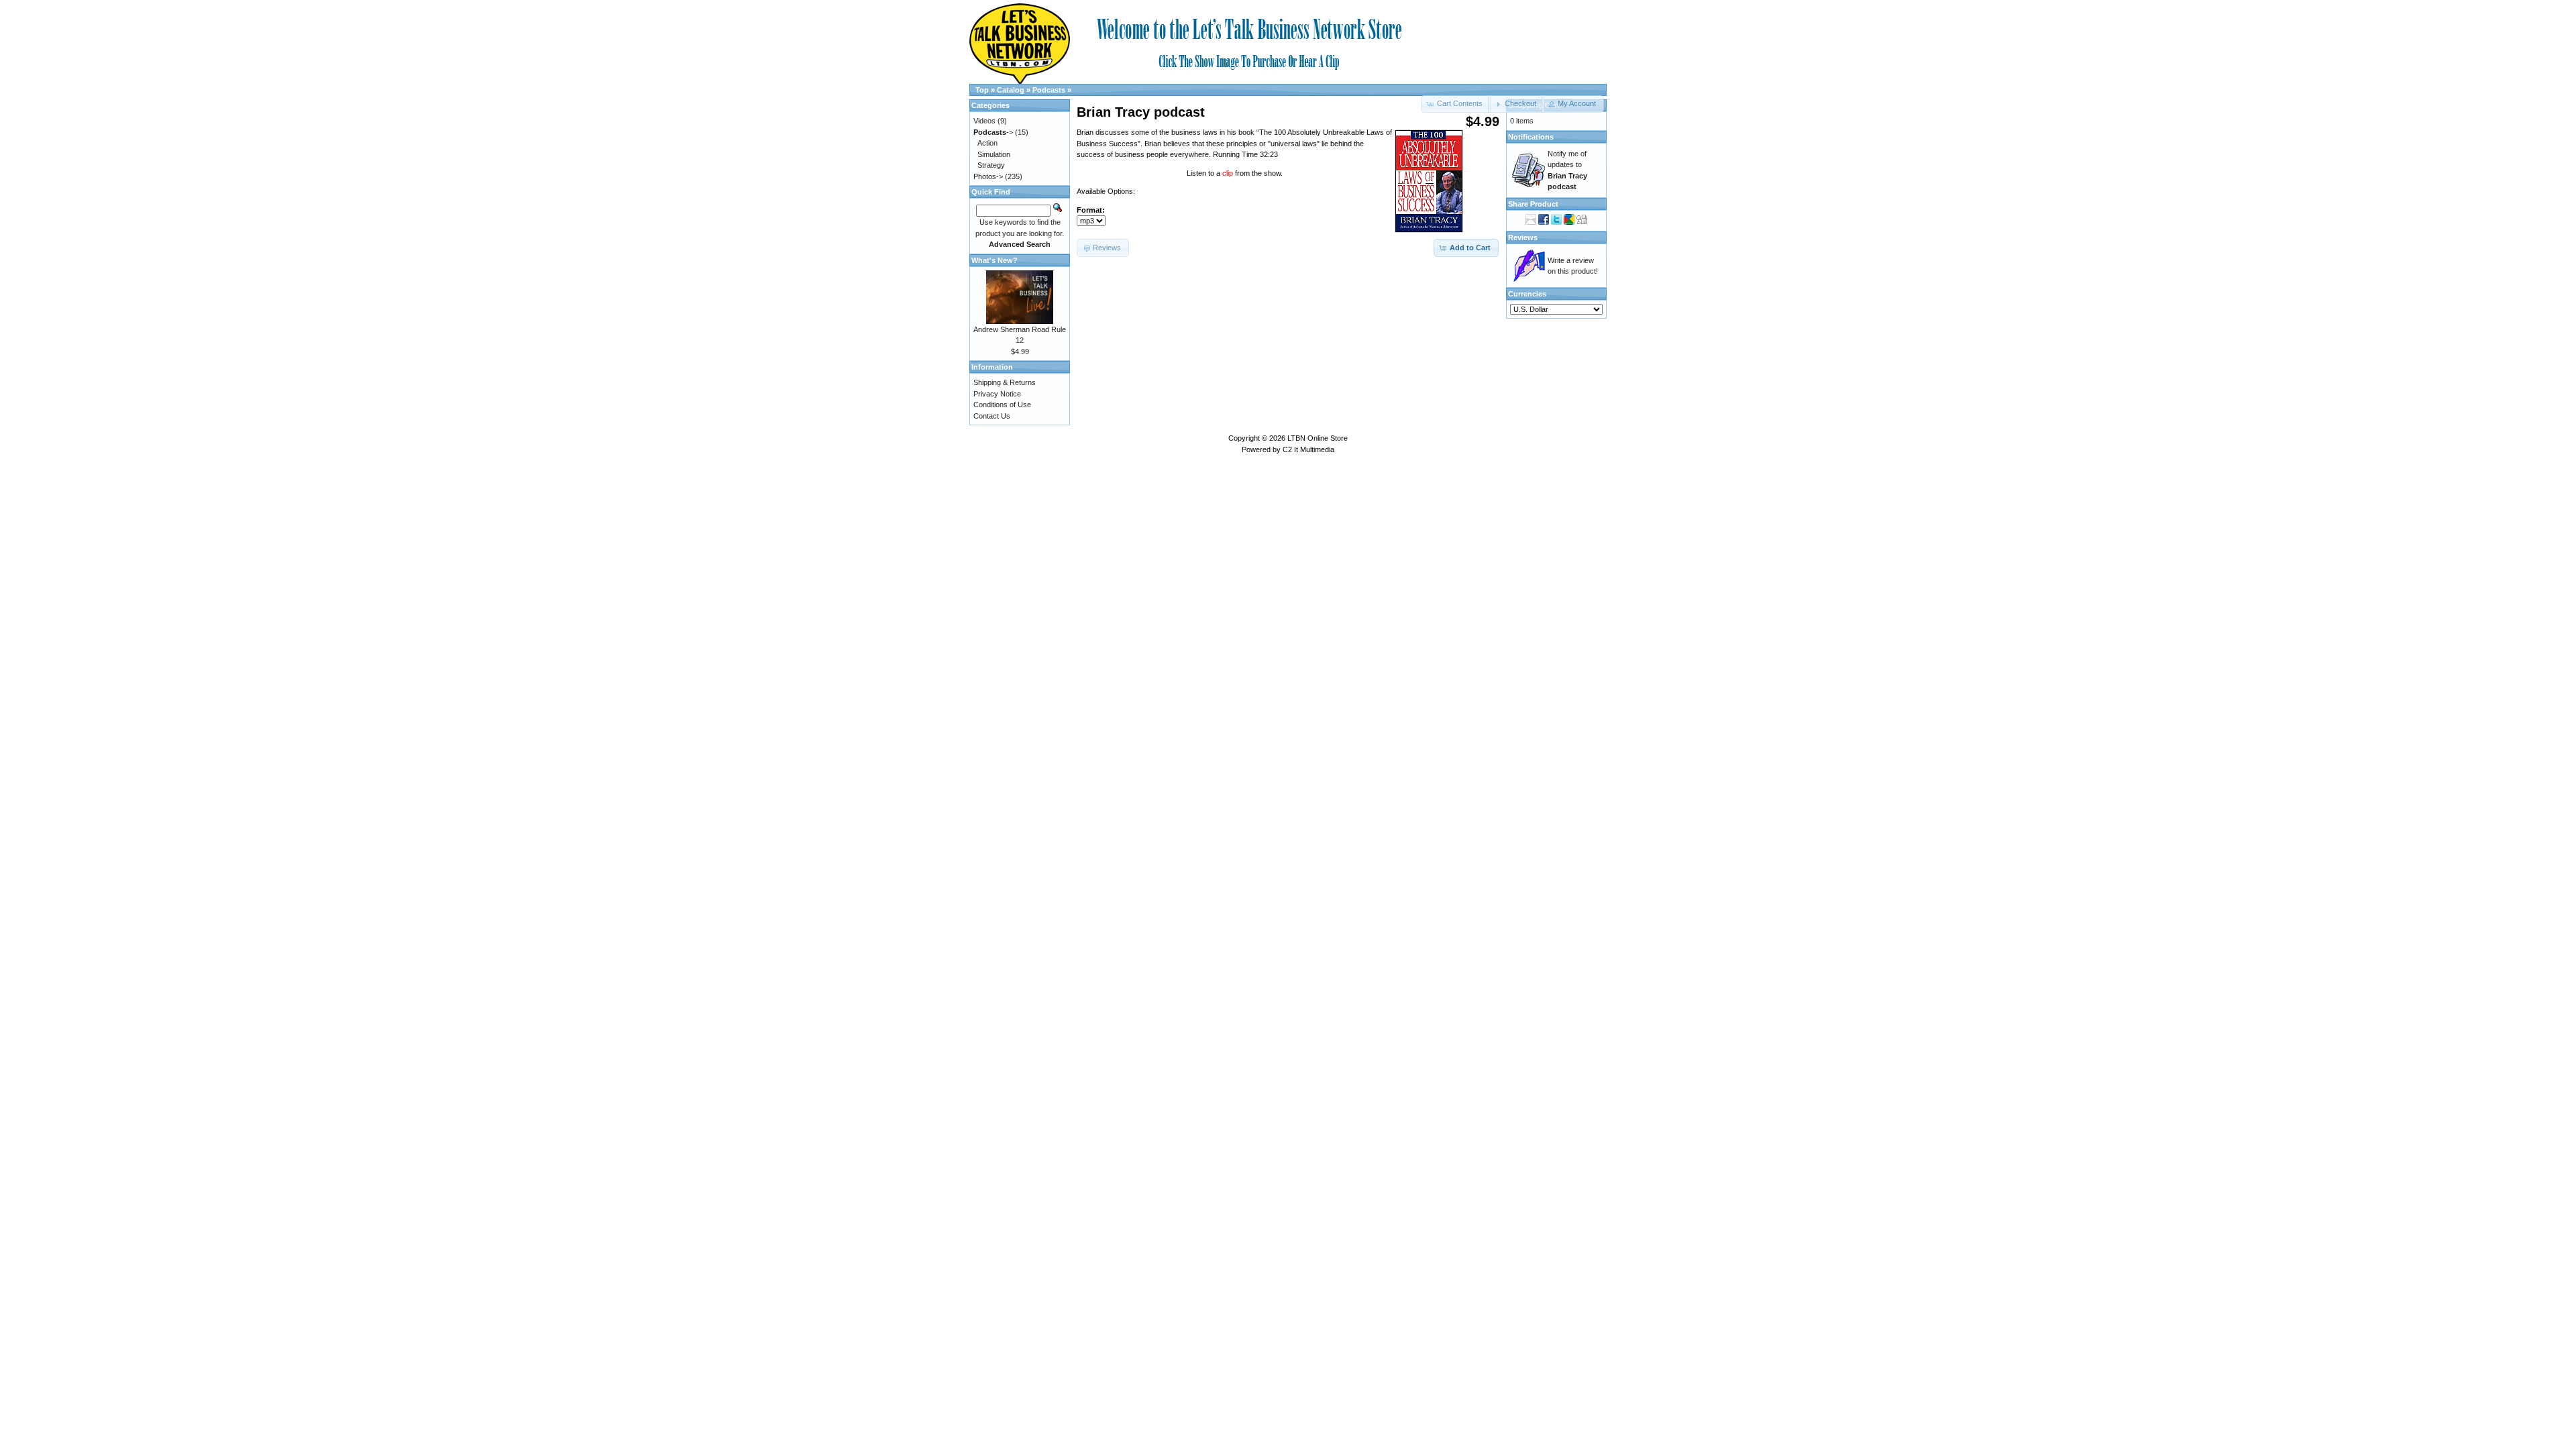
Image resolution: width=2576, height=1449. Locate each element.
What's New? (995, 260)
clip (1229, 173)
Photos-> (988, 176)
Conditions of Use (1002, 405)
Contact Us (992, 416)
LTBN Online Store (1318, 438)
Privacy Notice (997, 394)
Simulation (994, 154)
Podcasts (1049, 90)
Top (982, 90)
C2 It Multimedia (1308, 449)
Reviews (1523, 237)
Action (987, 143)
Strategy (991, 165)
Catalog (1011, 90)
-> (993, 132)
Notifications (1531, 137)
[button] (1516, 104)
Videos (984, 121)
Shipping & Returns (1005, 382)
